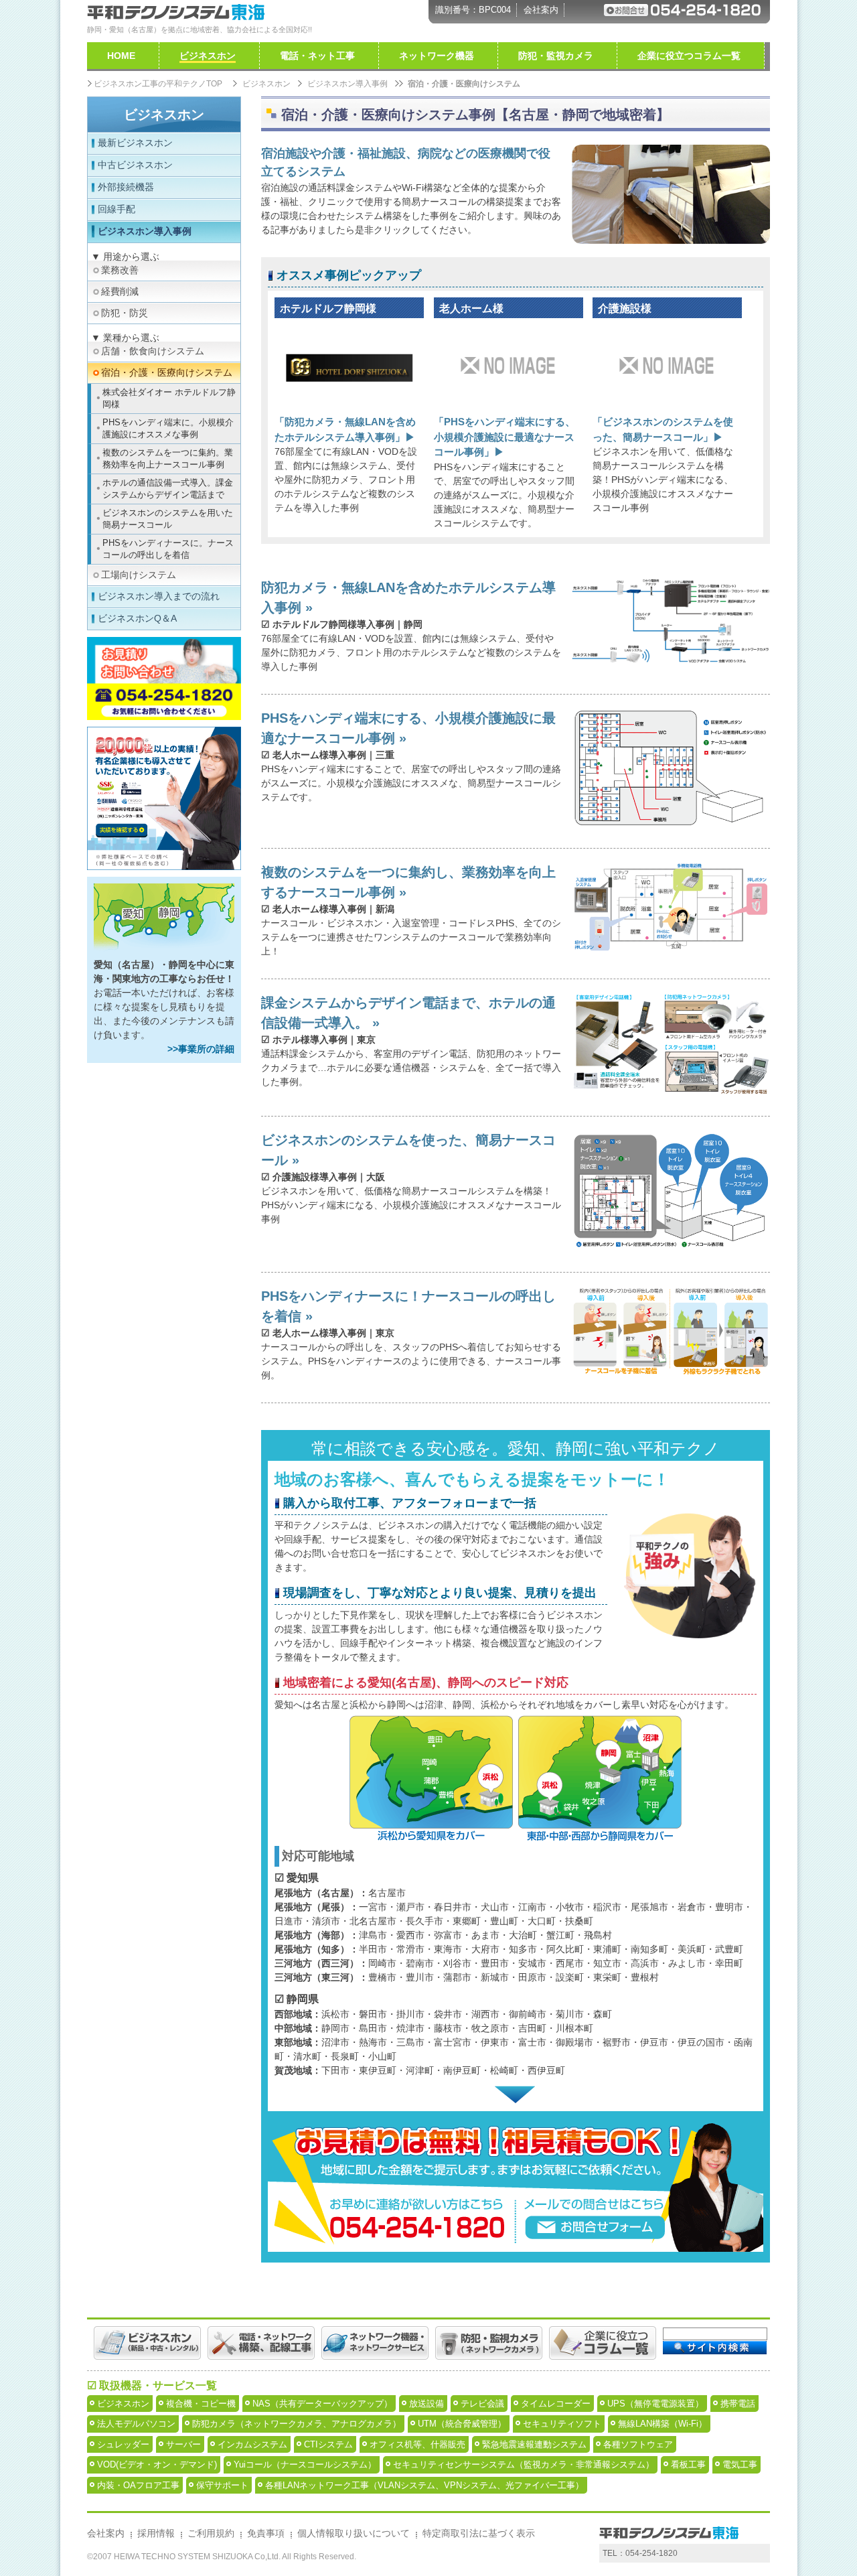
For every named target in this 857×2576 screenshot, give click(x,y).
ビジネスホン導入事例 (145, 231)
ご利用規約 (211, 2533)
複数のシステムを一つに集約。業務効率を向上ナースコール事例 (168, 458)
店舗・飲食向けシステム (153, 351)
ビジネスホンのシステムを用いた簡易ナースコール (168, 519)
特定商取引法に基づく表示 (479, 2533)
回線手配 (116, 209)
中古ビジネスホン (135, 165)
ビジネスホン (164, 115)
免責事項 (266, 2533)
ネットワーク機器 (437, 56)
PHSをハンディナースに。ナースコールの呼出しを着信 (168, 549)
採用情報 (156, 2533)
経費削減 (120, 291)
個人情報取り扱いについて (354, 2533)
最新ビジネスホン (135, 143)
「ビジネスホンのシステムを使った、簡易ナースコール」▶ (663, 429)
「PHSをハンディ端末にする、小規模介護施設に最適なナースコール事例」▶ (504, 437)
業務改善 (120, 270)
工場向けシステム (139, 575)
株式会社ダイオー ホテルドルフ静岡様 (169, 398)
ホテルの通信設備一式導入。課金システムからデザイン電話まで (168, 489)
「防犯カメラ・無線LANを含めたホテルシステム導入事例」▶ (345, 429)
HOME (121, 56)
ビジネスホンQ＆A (137, 618)
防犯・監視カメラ (556, 56)
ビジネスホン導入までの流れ (159, 596)
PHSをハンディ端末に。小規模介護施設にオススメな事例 (168, 428)
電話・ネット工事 (317, 56)
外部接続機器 (126, 187)
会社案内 (541, 10)
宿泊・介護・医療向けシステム (167, 372)
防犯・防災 (125, 313)
